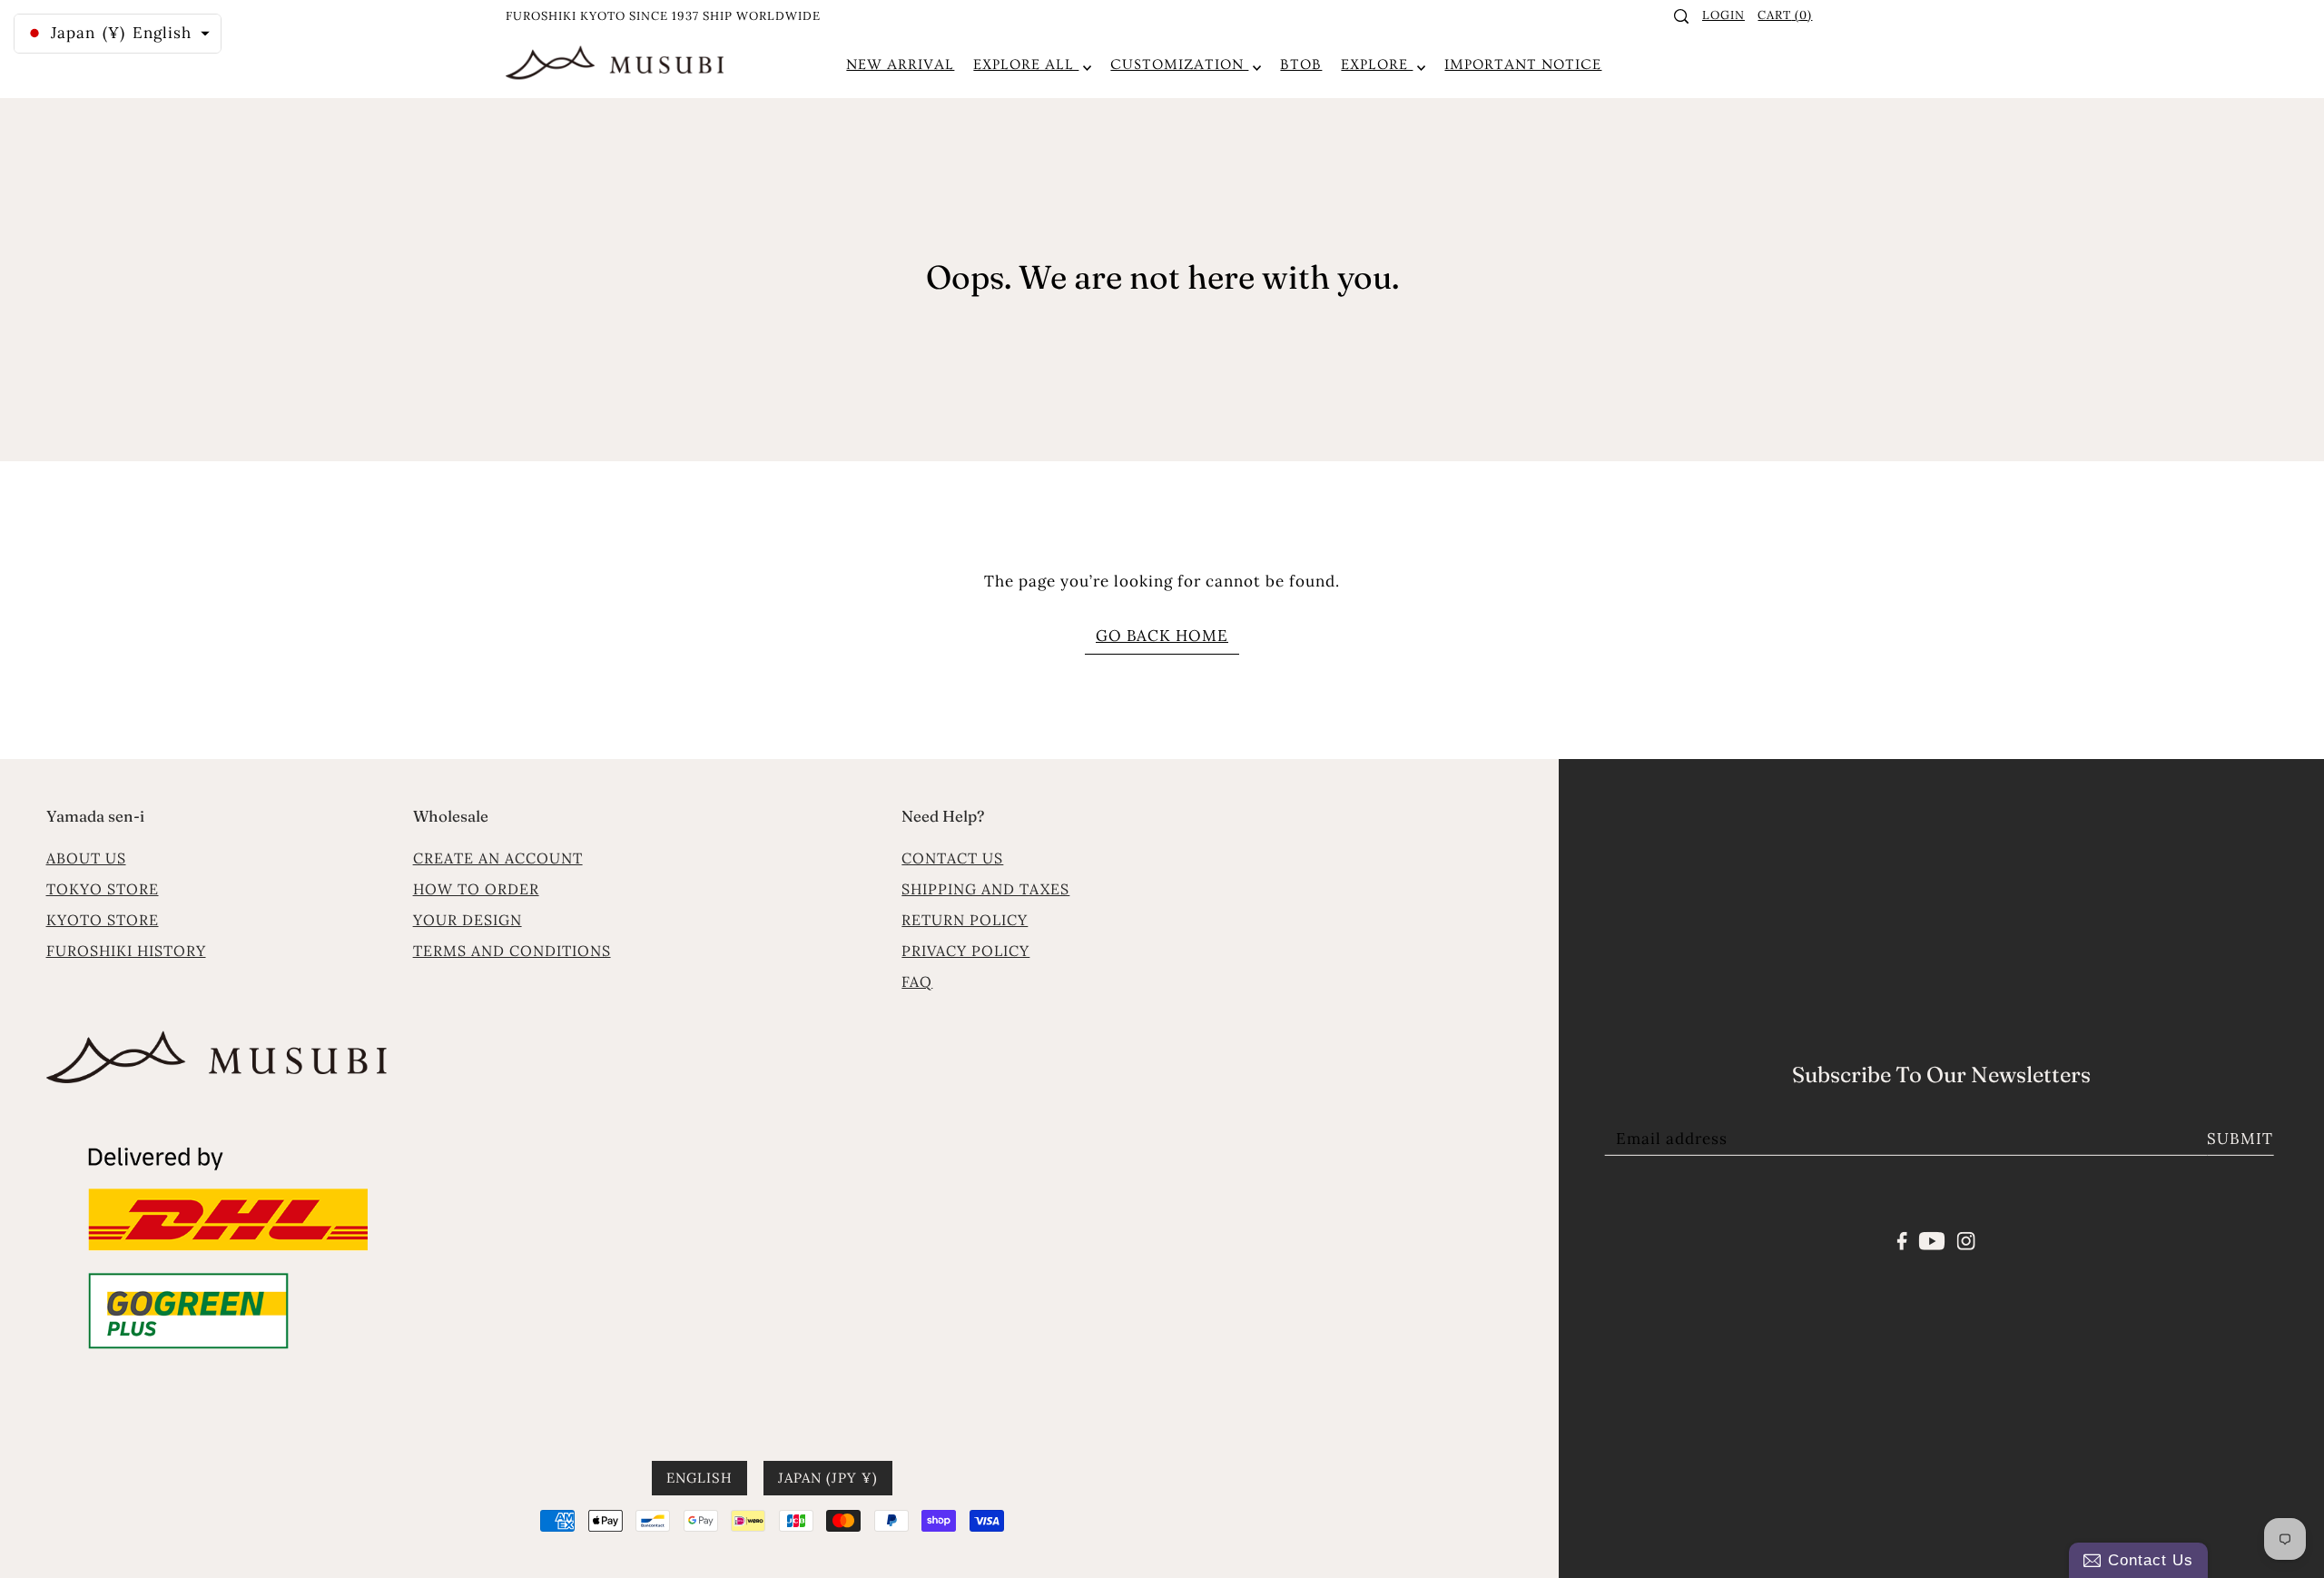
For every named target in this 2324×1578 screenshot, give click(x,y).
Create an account (498, 858)
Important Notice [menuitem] (1523, 64)
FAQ (917, 981)
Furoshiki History (126, 951)
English (699, 1478)
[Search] (1682, 16)
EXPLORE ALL (1026, 64)
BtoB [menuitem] (1301, 64)
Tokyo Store (103, 889)
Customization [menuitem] (1179, 64)
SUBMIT (2240, 1139)
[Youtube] (1932, 1239)
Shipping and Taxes (985, 889)
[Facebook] (1902, 1239)
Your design (468, 920)
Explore (1377, 64)
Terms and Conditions (512, 951)
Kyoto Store (103, 920)
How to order (476, 889)
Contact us (952, 858)
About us (86, 858)
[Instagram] (1965, 1239)
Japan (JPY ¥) (828, 1478)
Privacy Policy (965, 951)
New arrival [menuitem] (900, 64)
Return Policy (965, 920)
